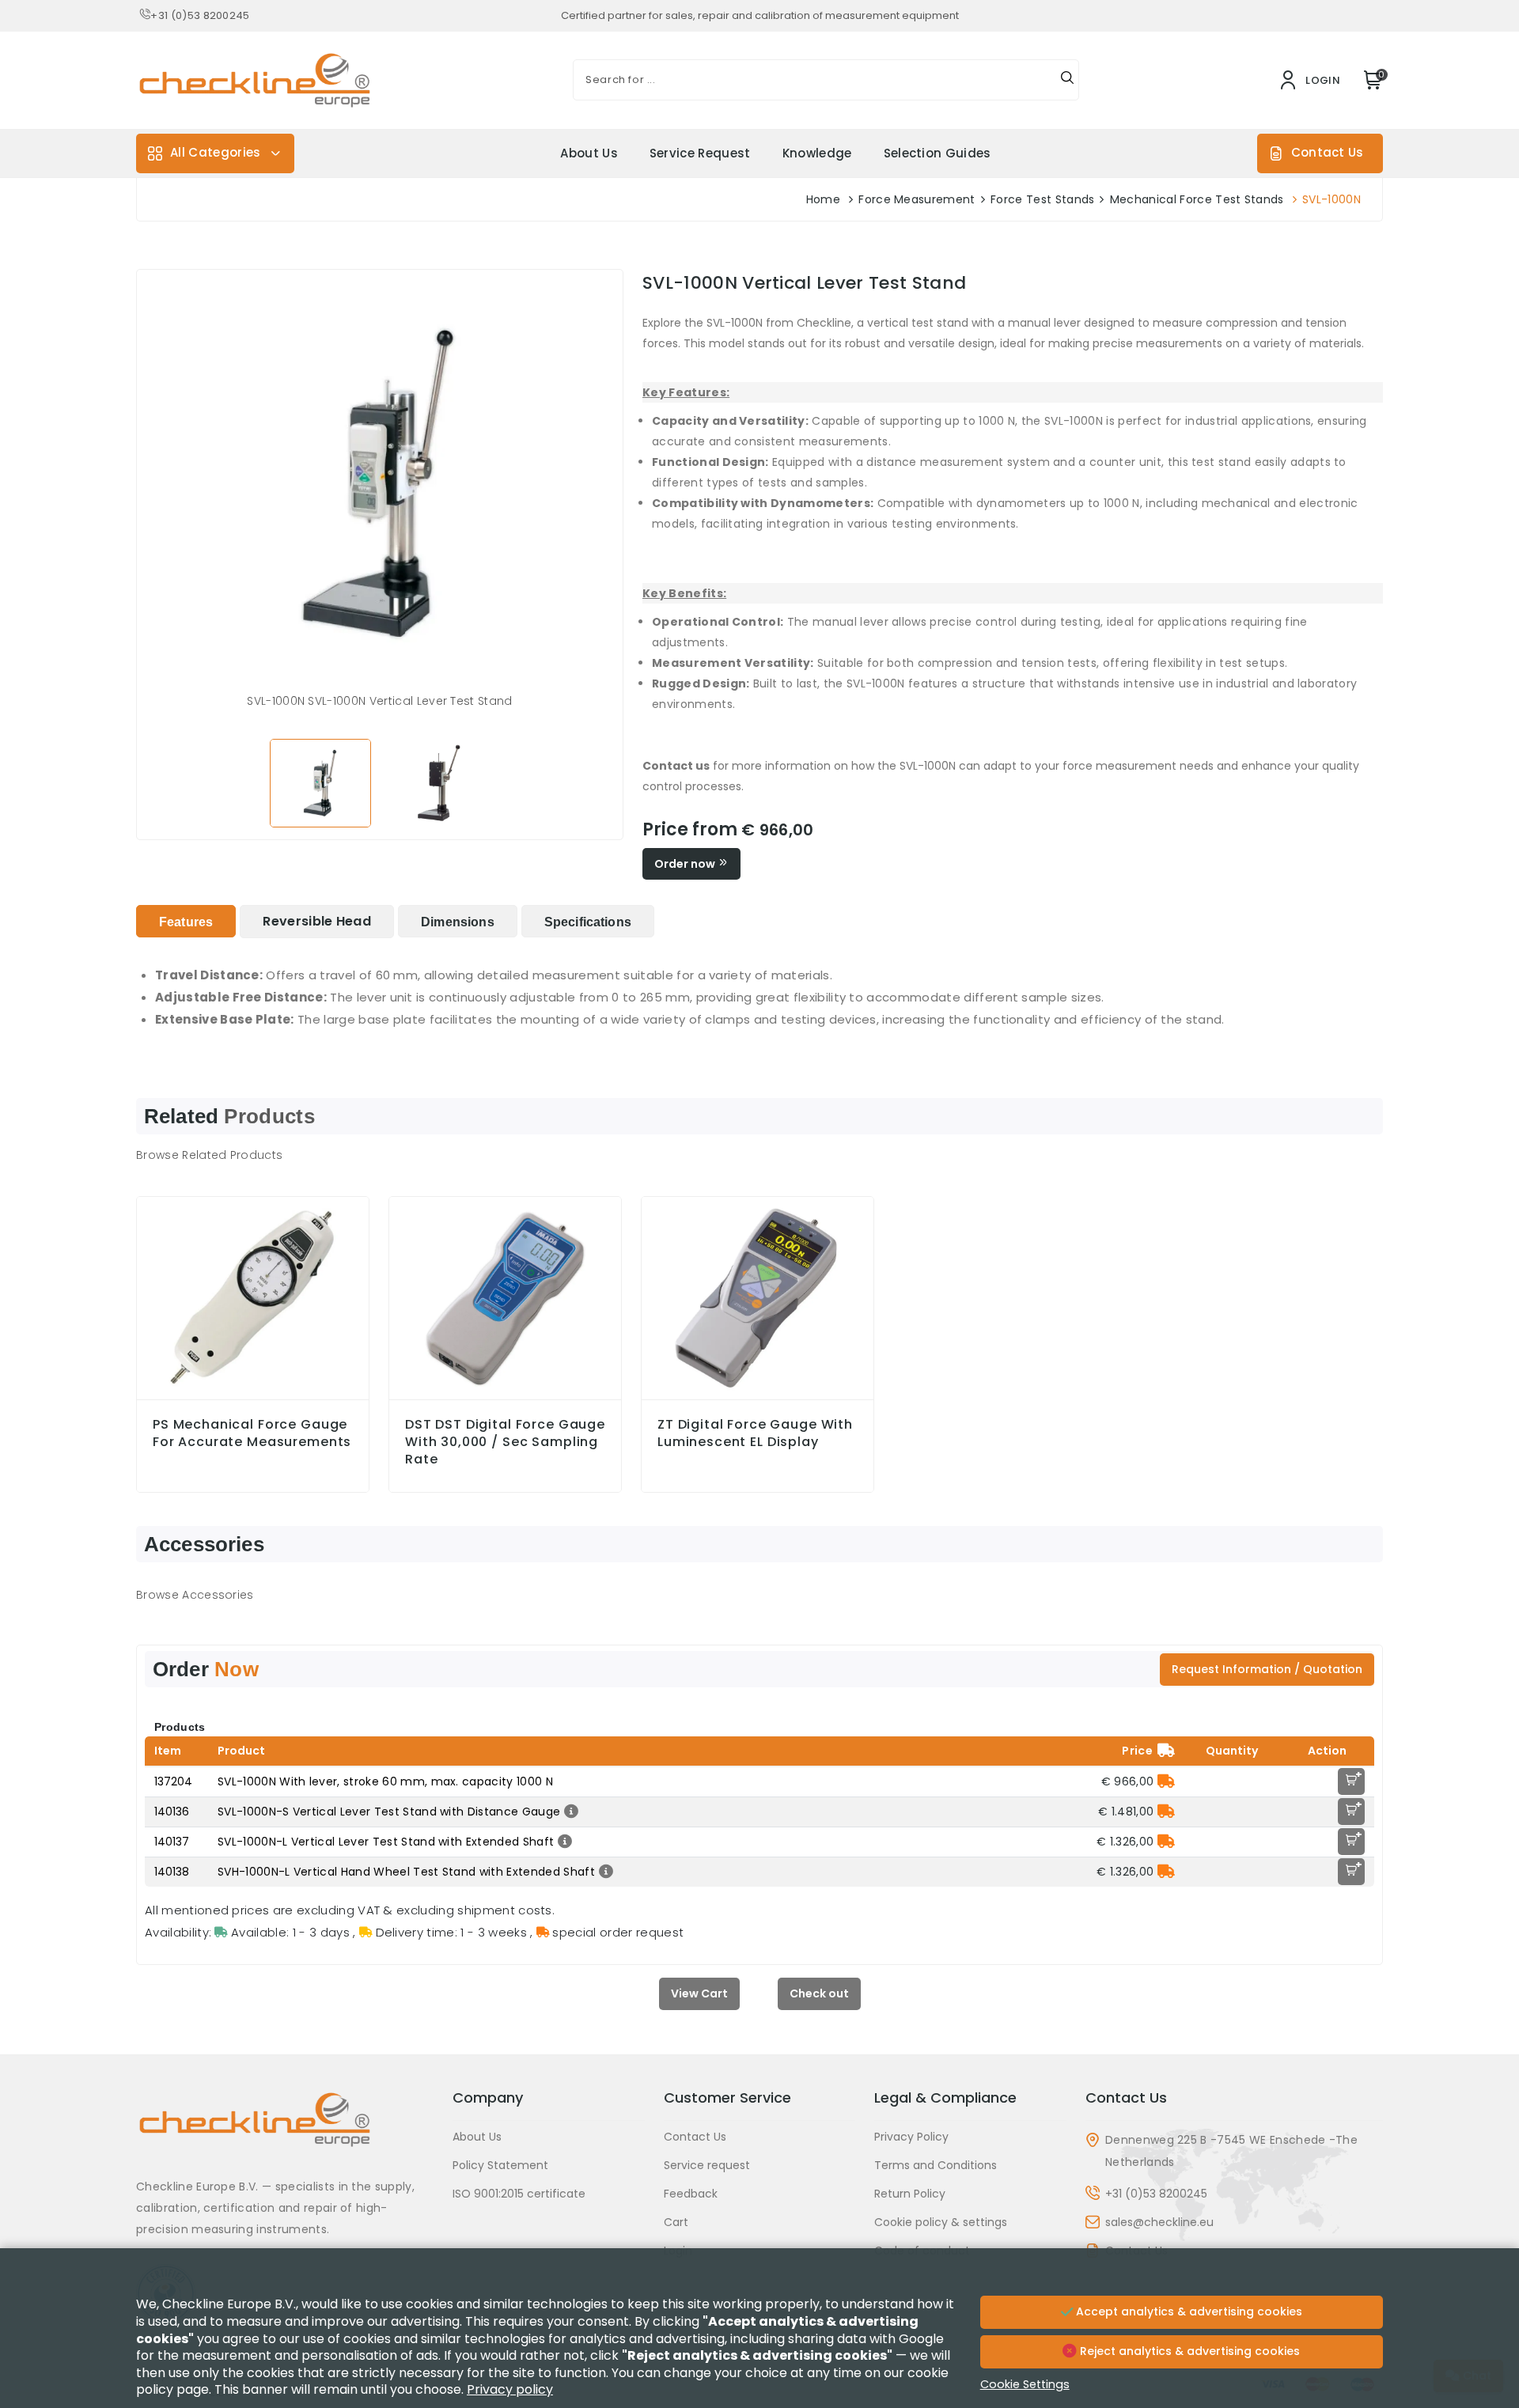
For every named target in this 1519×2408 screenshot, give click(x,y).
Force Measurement (917, 199)
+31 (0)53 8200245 (200, 15)
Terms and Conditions (936, 2165)
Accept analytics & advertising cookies (1188, 2311)
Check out (819, 1993)
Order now (686, 864)
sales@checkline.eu (1159, 2222)
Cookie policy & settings (941, 2222)
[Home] (285, 2132)
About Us (589, 153)
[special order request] (1166, 1781)
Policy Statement (500, 2165)
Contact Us (1327, 152)
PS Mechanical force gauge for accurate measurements (252, 1433)
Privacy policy (510, 2389)
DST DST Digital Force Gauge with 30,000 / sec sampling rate (505, 1442)
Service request (700, 153)
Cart (676, 2222)
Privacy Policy (911, 2137)
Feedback (691, 2194)
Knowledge (817, 153)
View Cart (699, 1993)
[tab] (186, 921)
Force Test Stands (1042, 199)
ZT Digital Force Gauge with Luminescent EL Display (755, 1433)
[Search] (1067, 80)
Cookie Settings (1025, 2384)
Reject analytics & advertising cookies (1188, 2351)
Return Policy (910, 2194)
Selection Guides (938, 153)
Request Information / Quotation (1267, 1669)
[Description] (569, 1812)
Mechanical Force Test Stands (1197, 199)
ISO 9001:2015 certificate (519, 2194)
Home (823, 199)
